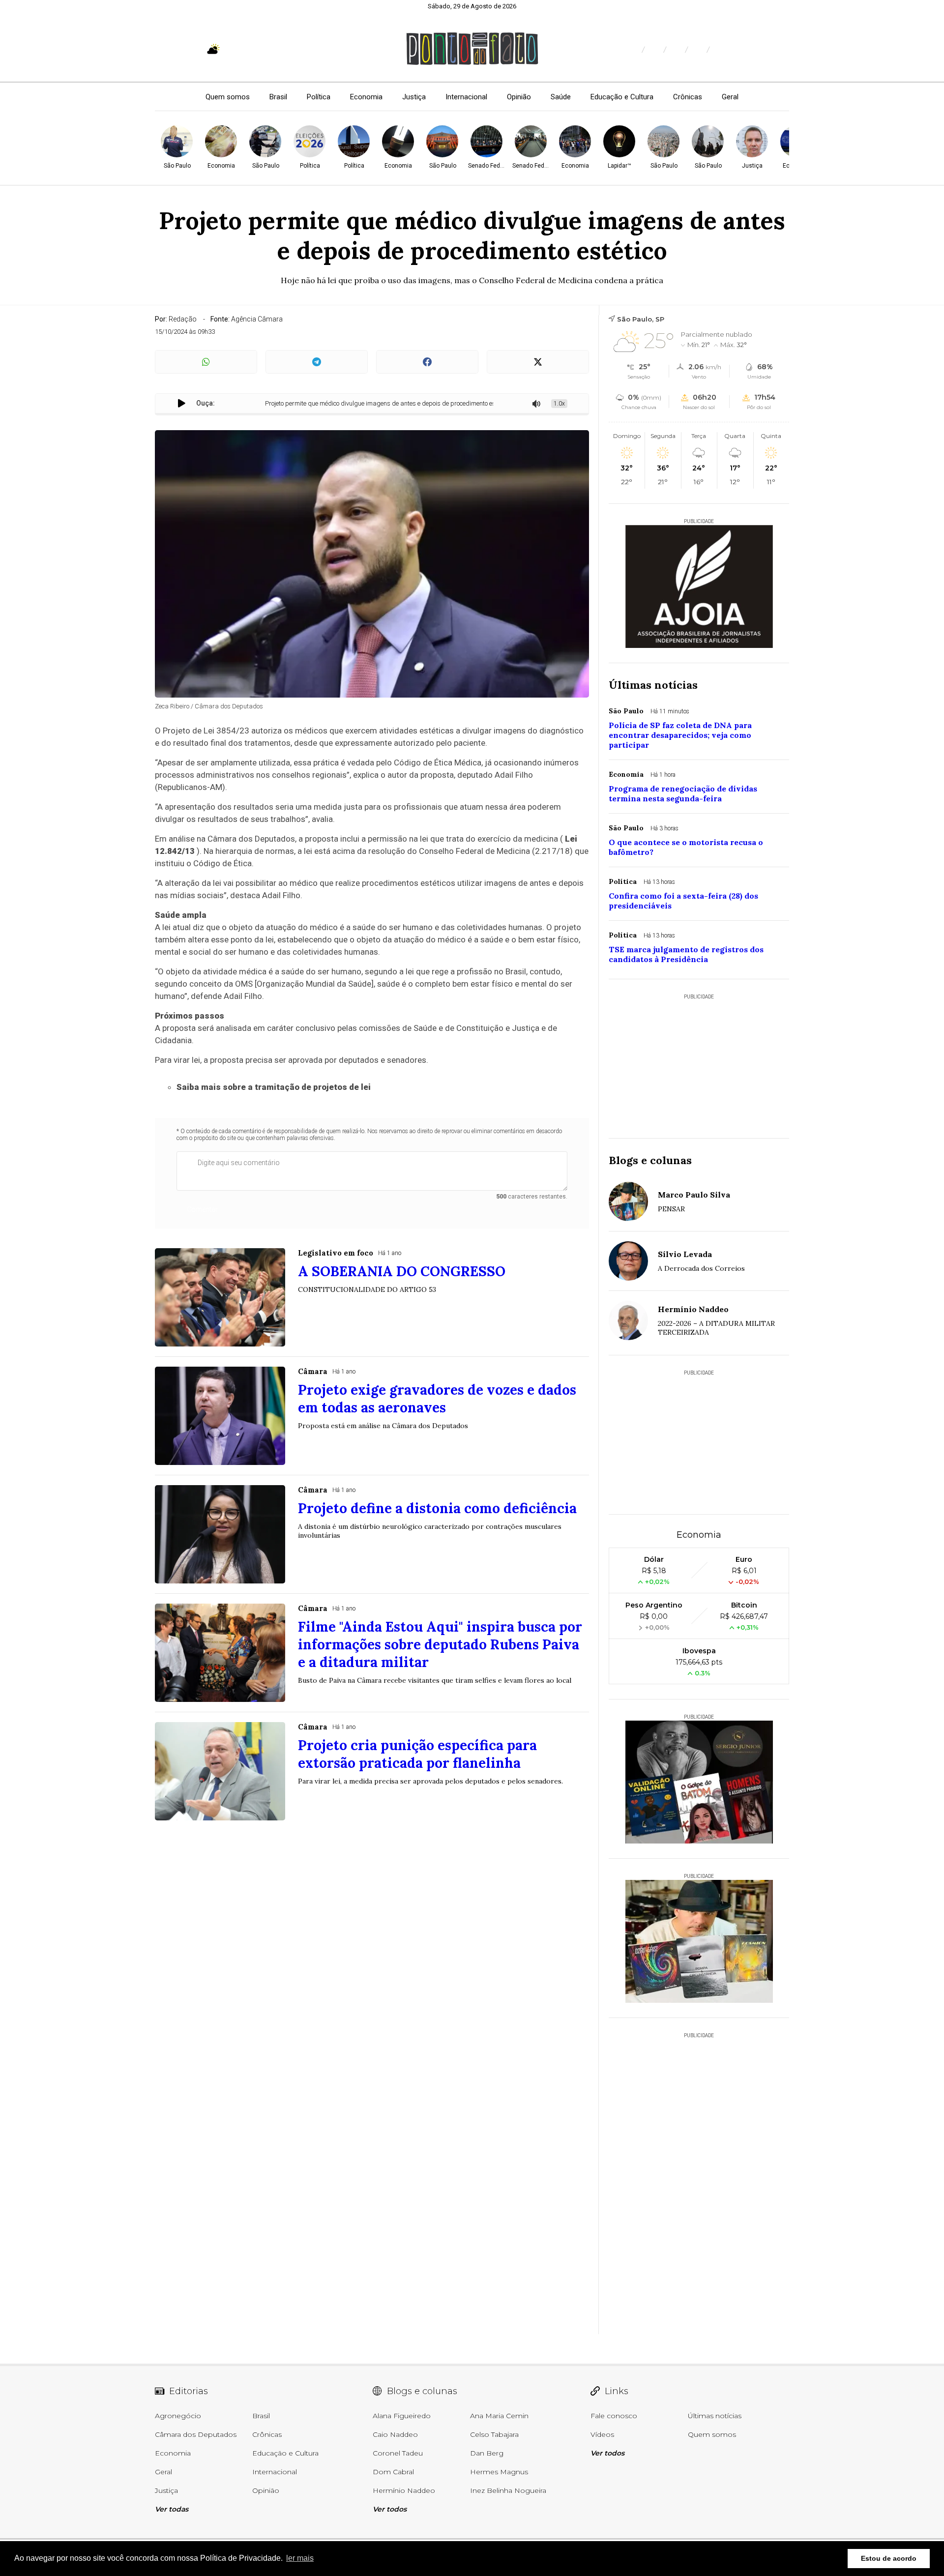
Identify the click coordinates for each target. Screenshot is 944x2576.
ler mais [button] (300, 2558)
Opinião (519, 97)
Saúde (561, 97)
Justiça (414, 97)
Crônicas (688, 97)
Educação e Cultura (622, 97)
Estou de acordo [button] (889, 2558)
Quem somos (228, 97)
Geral (730, 97)
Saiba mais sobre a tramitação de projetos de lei (274, 1087)
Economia (366, 97)
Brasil (278, 97)
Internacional (466, 97)
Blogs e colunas (650, 1160)
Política (319, 97)
